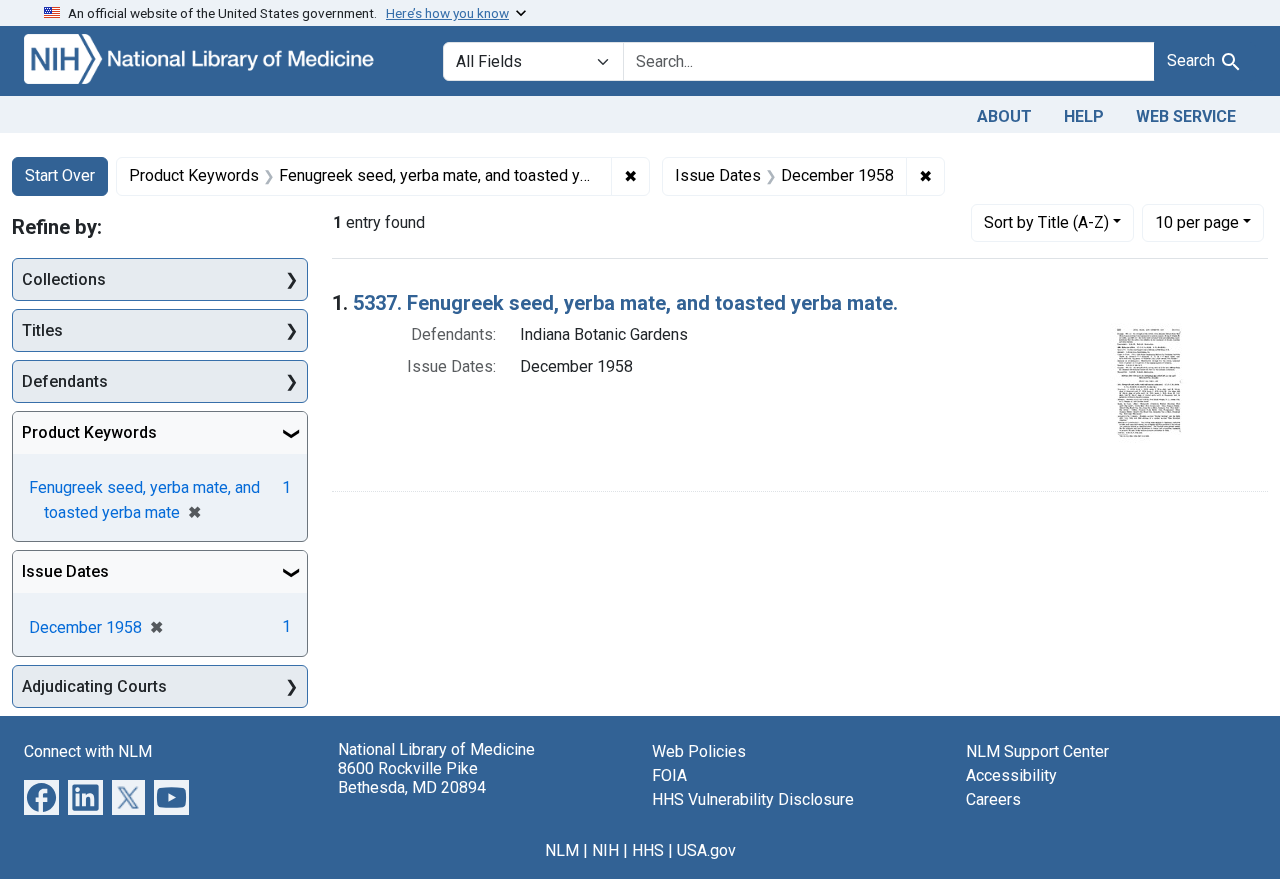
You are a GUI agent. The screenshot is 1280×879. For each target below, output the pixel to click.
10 (1197, 222)
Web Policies (699, 751)
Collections (64, 279)
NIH (605, 850)
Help (1084, 116)
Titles (42, 330)
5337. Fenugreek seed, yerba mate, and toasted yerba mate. (625, 303)
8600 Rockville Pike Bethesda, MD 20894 (412, 778)
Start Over (60, 175)
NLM (562, 850)
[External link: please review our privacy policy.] (41, 796)
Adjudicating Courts (94, 686)
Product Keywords (89, 432)
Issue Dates (65, 571)
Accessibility (1011, 775)
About (1004, 116)
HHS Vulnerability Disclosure (753, 799)
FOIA (669, 775)
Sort (1046, 222)
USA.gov (706, 850)
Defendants (65, 381)
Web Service (1186, 116)
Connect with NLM (88, 751)
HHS (648, 850)
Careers (993, 799)
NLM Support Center (1037, 751)
